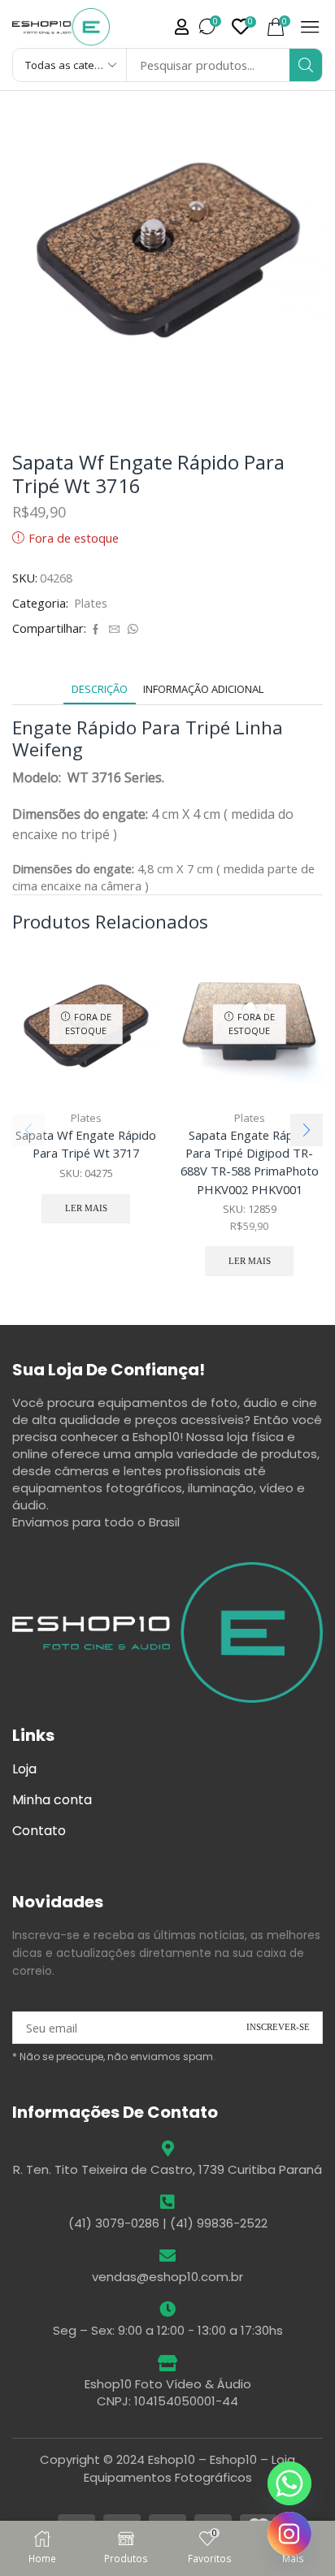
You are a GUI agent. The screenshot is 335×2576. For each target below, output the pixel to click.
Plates (91, 603)
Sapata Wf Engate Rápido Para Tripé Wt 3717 (86, 1144)
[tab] (100, 689)
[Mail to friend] (114, 630)
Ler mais (86, 1208)
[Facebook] (96, 630)
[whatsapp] (131, 630)
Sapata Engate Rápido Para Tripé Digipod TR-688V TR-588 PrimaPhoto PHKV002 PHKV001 (250, 1162)
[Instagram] (289, 2534)
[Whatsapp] (289, 2483)
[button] (182, 27)
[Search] (306, 65)
